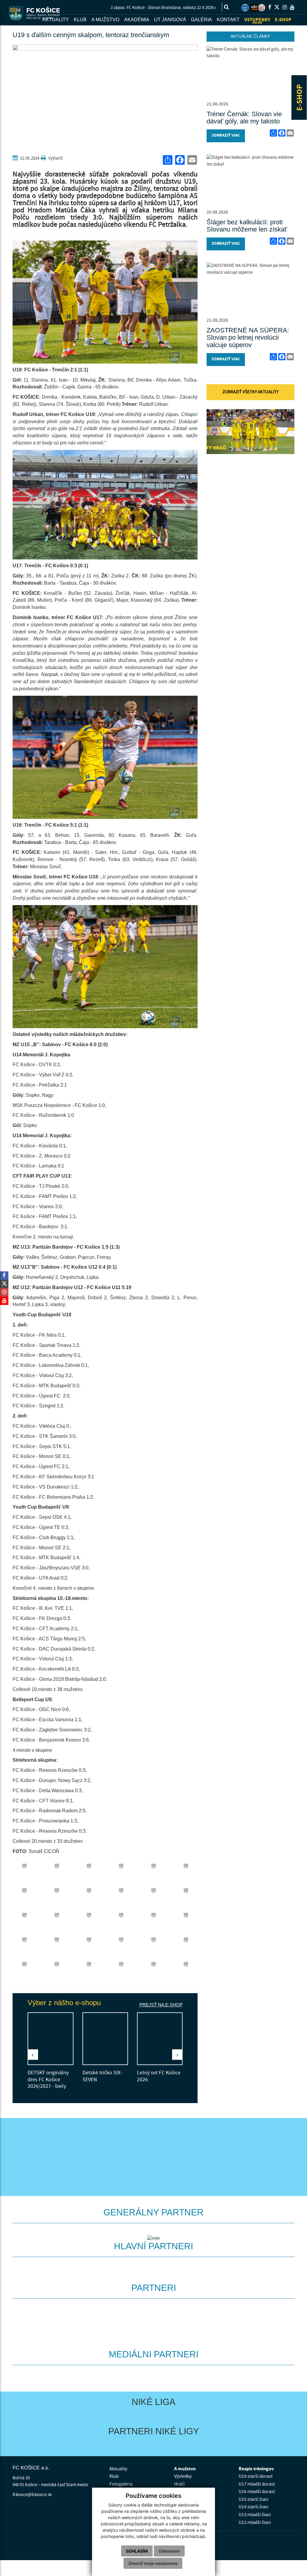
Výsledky (183, 2476)
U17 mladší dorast (257, 2484)
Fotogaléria (121, 2484)
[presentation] (33, 2055)
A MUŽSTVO (105, 20)
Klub (114, 2476)
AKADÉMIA (137, 20)
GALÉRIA (201, 20)
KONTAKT (228, 20)
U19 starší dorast (256, 2476)
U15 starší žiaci (253, 2499)
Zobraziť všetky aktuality (250, 392)
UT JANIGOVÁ (170, 20)
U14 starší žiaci (253, 2507)
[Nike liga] (254, 8)
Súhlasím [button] (137, 2551)
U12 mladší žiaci (255, 2522)
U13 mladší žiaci (255, 2515)
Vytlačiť (55, 158)
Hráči (179, 2484)
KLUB (80, 20)
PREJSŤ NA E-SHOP (161, 2005)
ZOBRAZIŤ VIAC (226, 136)
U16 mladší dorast (257, 2492)
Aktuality (118, 2469)
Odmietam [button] (169, 2551)
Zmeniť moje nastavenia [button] (153, 2563)
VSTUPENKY (257, 21)
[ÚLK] (245, 8)
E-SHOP (300, 97)
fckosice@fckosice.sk (32, 2495)
